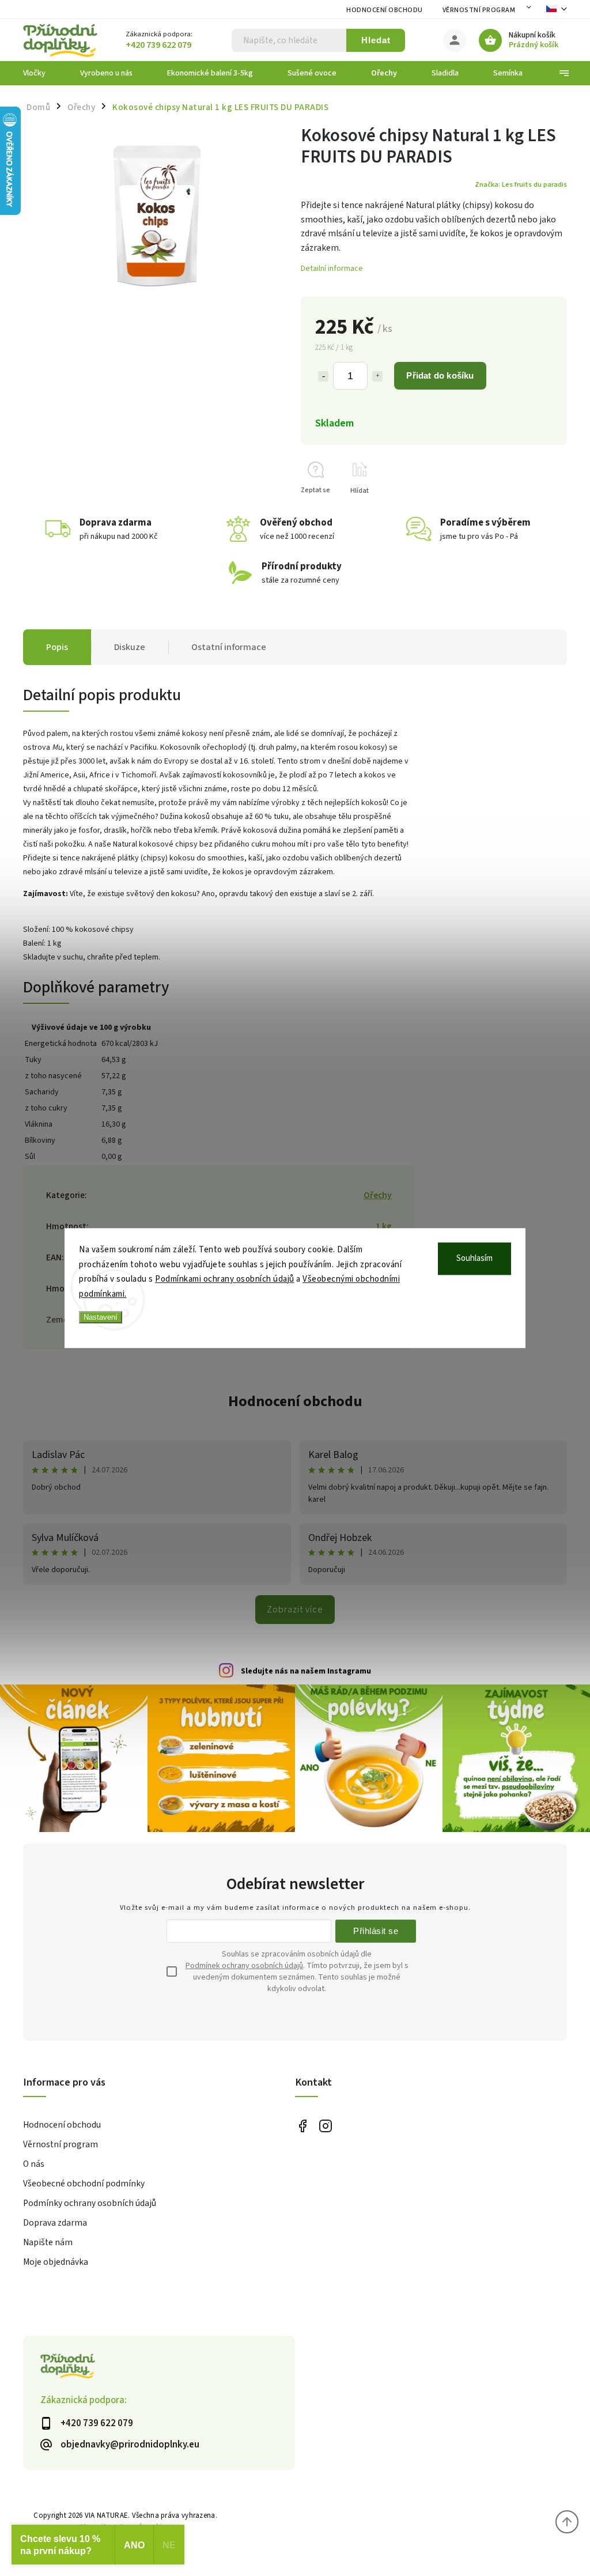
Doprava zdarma (55, 2223)
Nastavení (101, 1317)
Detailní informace (332, 269)
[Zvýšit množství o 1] (377, 376)
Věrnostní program (479, 10)
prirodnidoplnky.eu (325, 2126)
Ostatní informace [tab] (229, 647)
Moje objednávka (56, 2262)
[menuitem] (43, 73)
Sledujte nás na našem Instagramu (306, 1671)
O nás (34, 2164)
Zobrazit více (295, 1610)
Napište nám (48, 2242)
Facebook (302, 2126)
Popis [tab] (57, 647)
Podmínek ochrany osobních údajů (244, 1966)
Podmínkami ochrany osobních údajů (225, 1279)
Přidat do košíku (440, 375)
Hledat (376, 40)
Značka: (521, 184)
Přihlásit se (376, 1931)
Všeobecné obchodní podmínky (84, 2184)
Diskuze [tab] (130, 647)
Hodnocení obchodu (385, 10)
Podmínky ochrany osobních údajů (90, 2203)
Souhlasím (474, 1258)
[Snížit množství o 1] (323, 376)
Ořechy (378, 1195)
